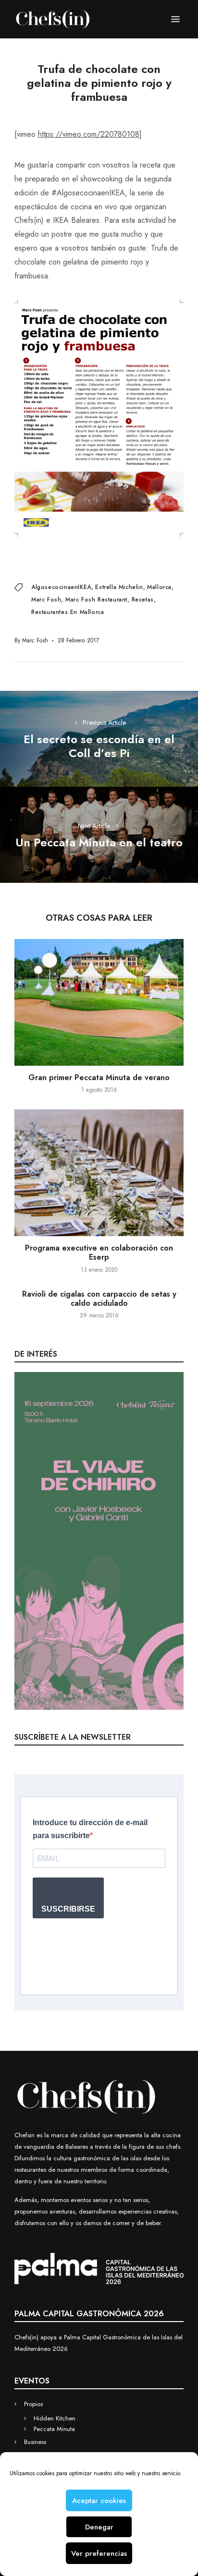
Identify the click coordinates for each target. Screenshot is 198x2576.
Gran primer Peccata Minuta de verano (99, 1077)
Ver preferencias (99, 2553)
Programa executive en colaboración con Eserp (99, 1252)
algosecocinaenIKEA (61, 587)
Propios (33, 2404)
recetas (143, 600)
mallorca (159, 587)
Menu (175, 19)
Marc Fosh (35, 640)
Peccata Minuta (54, 2429)
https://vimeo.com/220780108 (89, 134)
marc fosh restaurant (96, 600)
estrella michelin (119, 587)
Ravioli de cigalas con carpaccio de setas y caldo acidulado (99, 1299)
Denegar (99, 2527)
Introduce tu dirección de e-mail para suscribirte (90, 1829)
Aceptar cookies (99, 2501)
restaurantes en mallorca (68, 612)
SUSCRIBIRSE (68, 1909)
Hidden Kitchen (55, 2418)
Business (35, 2442)
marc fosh (46, 600)
